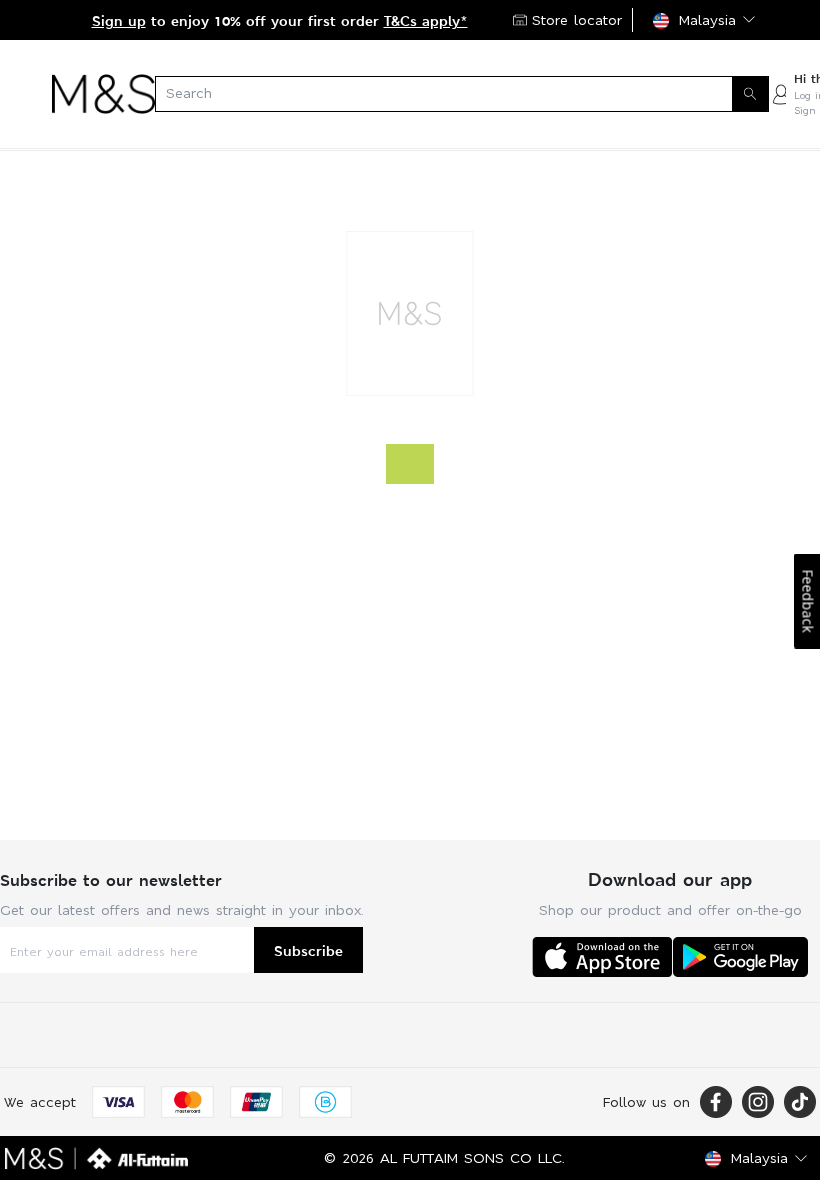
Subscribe (308, 950)
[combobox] (462, 94)
